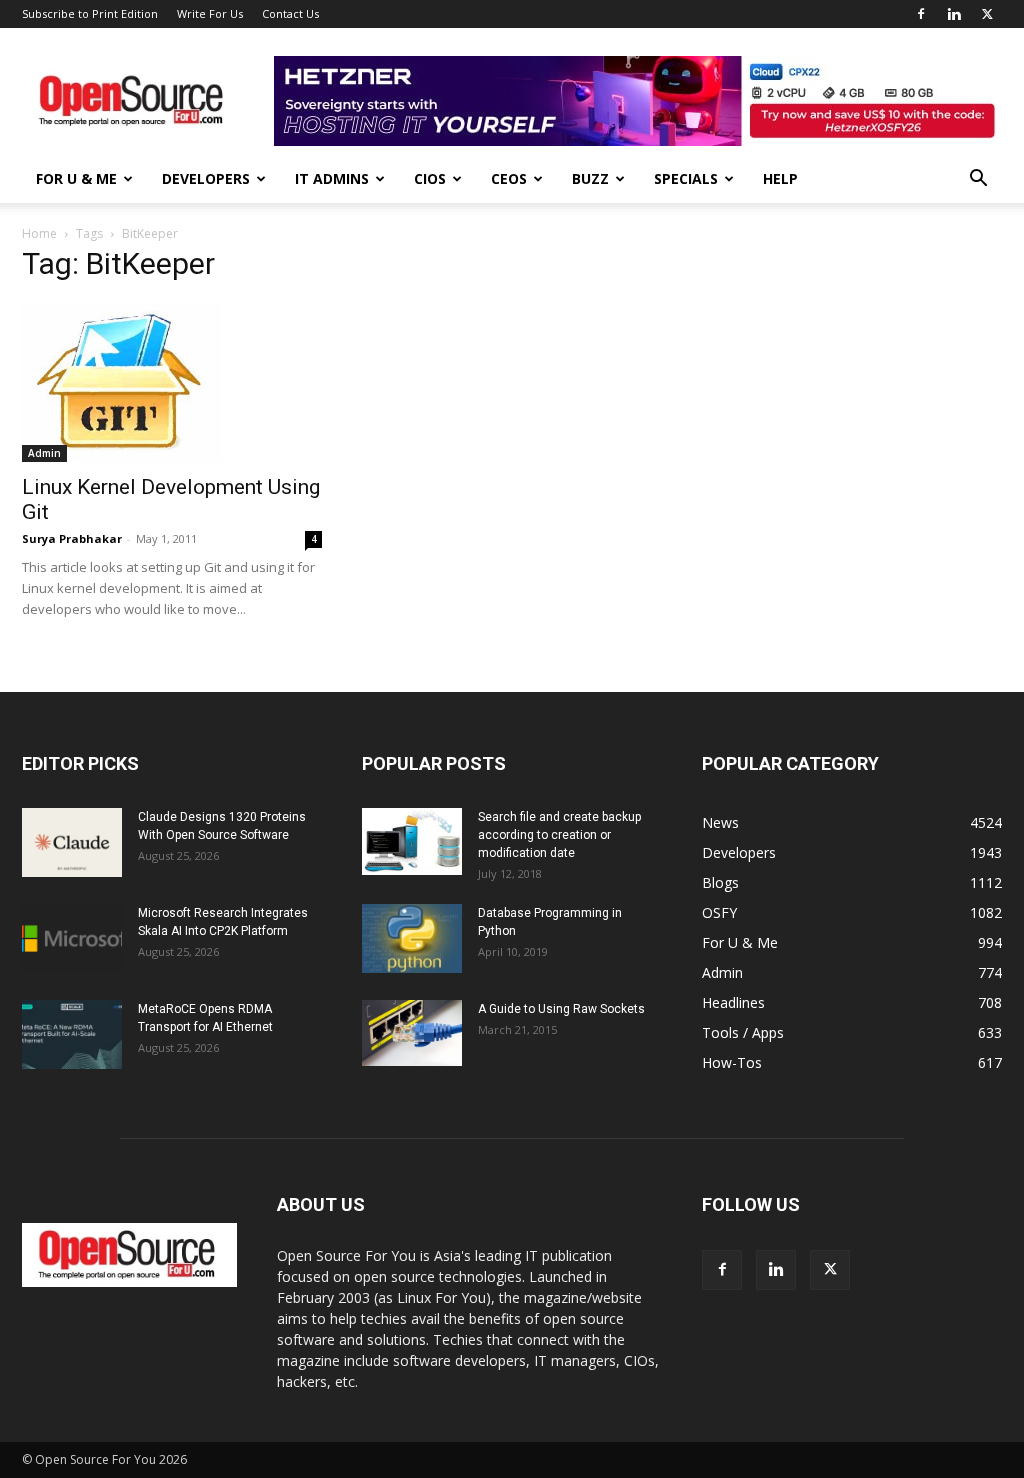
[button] (978, 180)
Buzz (590, 178)
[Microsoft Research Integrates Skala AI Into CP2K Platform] (72, 938)
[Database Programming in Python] (412, 938)
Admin (44, 453)
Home (39, 233)
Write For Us (210, 13)
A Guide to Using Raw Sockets (561, 1009)
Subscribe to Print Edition (90, 13)
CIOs (430, 178)
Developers (206, 178)
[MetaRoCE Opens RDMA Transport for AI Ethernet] (72, 1034)
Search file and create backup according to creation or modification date (559, 835)
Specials (686, 178)
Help (780, 178)
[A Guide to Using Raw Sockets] (412, 1033)
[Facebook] (921, 14)
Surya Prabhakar (72, 538)
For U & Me (76, 178)
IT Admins (332, 178)
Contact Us (290, 13)
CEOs (509, 178)
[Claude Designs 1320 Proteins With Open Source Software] (72, 842)
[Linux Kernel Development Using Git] (172, 382)
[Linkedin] (954, 14)
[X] (987, 14)
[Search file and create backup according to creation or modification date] (412, 841)
